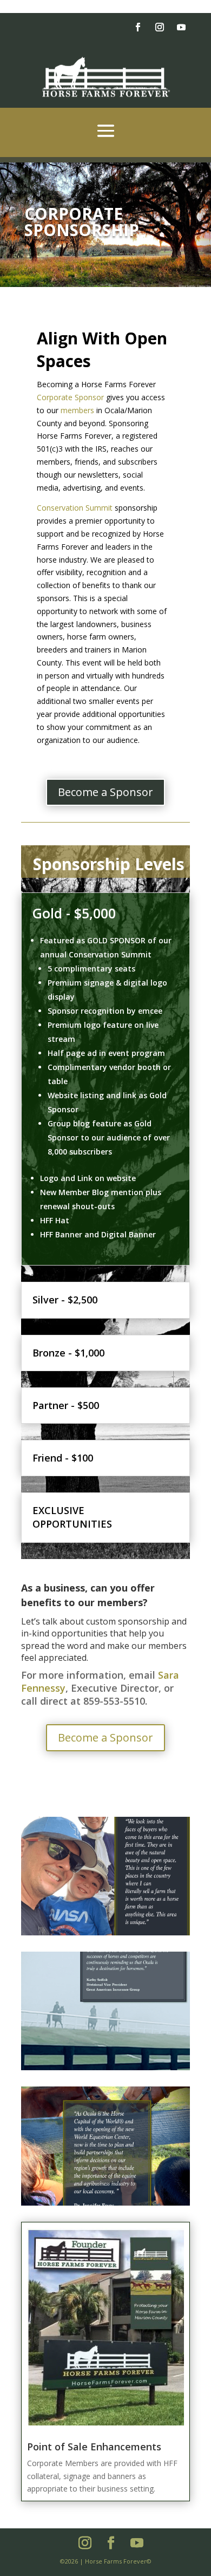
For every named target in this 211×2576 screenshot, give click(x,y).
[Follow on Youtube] (181, 27)
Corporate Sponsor (70, 397)
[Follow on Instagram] (160, 27)
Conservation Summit (75, 508)
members (77, 410)
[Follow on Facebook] (138, 27)
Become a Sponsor (105, 792)
